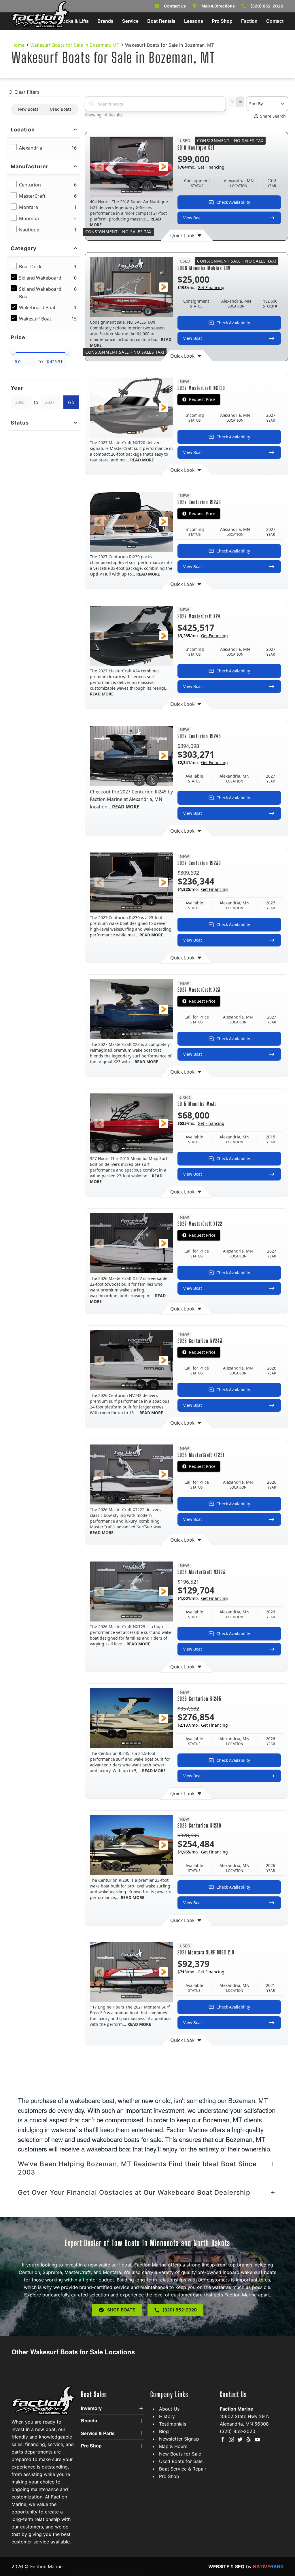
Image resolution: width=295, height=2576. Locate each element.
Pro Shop (169, 2476)
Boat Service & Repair (183, 2469)
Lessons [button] (194, 21)
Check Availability (233, 202)
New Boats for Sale (180, 2454)
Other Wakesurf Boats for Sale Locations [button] (73, 2352)
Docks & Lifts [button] (74, 21)
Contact (275, 21)
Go (71, 402)
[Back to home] (40, 15)
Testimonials (173, 2424)
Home (18, 45)
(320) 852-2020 (267, 6)
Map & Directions (218, 6)
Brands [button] (105, 21)
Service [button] (130, 21)
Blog (164, 2431)
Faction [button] (249, 21)
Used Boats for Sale (181, 2461)
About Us (169, 2409)
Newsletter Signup (179, 2439)
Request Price (202, 399)
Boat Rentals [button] (161, 21)
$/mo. (201, 167)
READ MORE (142, 460)
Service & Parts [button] (98, 2433)
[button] (99, 167)
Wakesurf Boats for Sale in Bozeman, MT (75, 45)
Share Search (273, 116)
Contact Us (175, 6)
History (167, 2416)
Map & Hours (173, 2446)
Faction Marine (237, 2409)
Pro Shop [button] (222, 21)
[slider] (14, 352)
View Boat (193, 218)
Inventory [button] (91, 2408)
